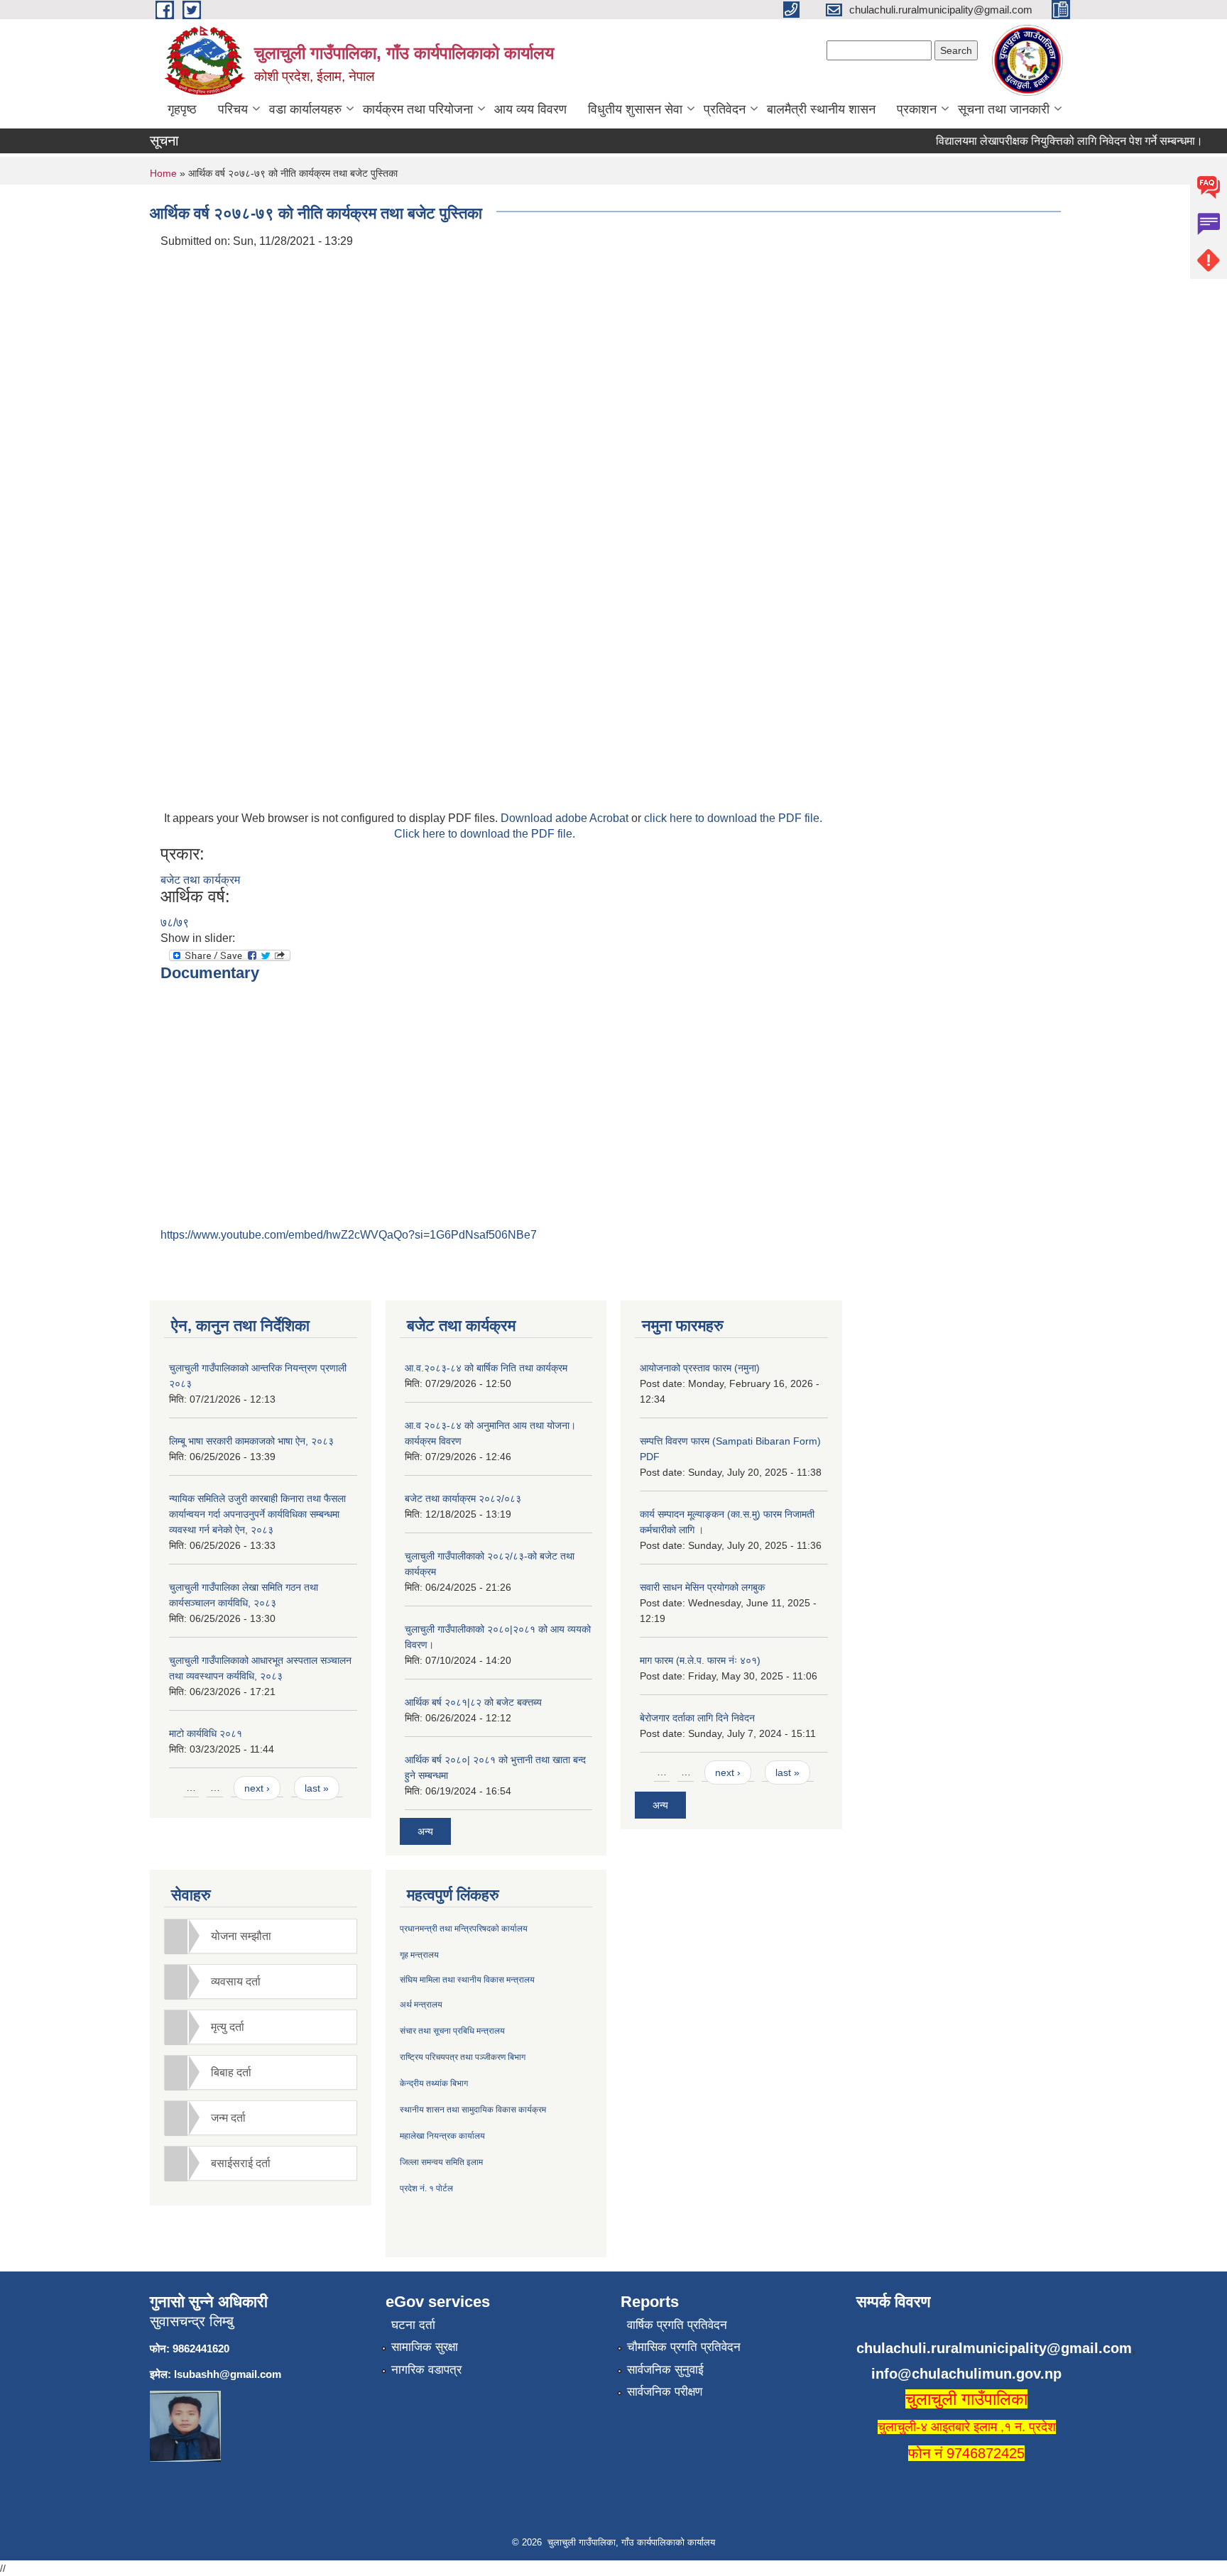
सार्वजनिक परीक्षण (665, 2392)
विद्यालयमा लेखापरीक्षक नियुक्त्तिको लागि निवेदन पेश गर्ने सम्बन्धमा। (1048, 141)
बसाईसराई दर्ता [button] (241, 2163)
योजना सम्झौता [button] (241, 1936)
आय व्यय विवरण (530, 109)
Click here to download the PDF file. (485, 834)
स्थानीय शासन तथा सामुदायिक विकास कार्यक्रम (473, 2110)
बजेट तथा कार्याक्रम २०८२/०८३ (463, 1498)
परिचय (233, 109)
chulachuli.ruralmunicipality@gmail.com (994, 2348)
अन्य (425, 1831)
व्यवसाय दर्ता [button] (236, 1982)
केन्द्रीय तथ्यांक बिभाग (434, 2083)
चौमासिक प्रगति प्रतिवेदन (684, 2347)
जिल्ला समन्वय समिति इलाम (441, 2162)
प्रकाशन (917, 109)
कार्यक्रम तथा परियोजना (418, 109)
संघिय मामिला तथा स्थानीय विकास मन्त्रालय (467, 1980)
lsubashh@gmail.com (228, 2374)
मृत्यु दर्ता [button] (228, 2027)
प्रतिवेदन (725, 109)
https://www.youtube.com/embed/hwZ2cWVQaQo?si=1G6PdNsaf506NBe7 (349, 1235)
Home (163, 173)
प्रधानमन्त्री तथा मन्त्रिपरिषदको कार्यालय (464, 1929)
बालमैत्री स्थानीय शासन (821, 109)
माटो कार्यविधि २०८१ (206, 1733)
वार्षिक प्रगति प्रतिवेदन (677, 2325)
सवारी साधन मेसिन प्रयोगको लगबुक (702, 1587)
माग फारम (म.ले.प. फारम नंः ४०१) (700, 1660)
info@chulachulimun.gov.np (966, 2374)
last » (317, 1788)
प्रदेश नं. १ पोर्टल (426, 2188)
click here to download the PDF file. (733, 818)
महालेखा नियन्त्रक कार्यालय (442, 2136)
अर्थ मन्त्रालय (421, 2005)
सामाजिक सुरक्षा (425, 2347)
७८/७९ (175, 922)
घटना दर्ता (413, 2325)
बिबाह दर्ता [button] (231, 2072)
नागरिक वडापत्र (426, 2370)
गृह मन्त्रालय (419, 1955)
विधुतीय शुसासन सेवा (635, 109)
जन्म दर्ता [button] (228, 2118)
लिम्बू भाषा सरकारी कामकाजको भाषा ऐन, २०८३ (251, 1441)
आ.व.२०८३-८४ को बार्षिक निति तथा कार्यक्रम (486, 1368)
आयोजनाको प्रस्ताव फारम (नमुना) (700, 1368)
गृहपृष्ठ (182, 109)
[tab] (261, 1936)
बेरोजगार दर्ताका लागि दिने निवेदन (697, 1718)
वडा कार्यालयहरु (305, 109)
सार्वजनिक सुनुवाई (665, 2370)
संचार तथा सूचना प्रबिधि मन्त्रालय (452, 2031)
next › (257, 1788)
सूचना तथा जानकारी (1004, 109)
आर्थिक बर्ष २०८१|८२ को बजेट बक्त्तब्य (473, 1702)
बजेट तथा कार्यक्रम (200, 880)
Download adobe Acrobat (566, 818)
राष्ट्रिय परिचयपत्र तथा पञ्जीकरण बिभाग (463, 2057)
